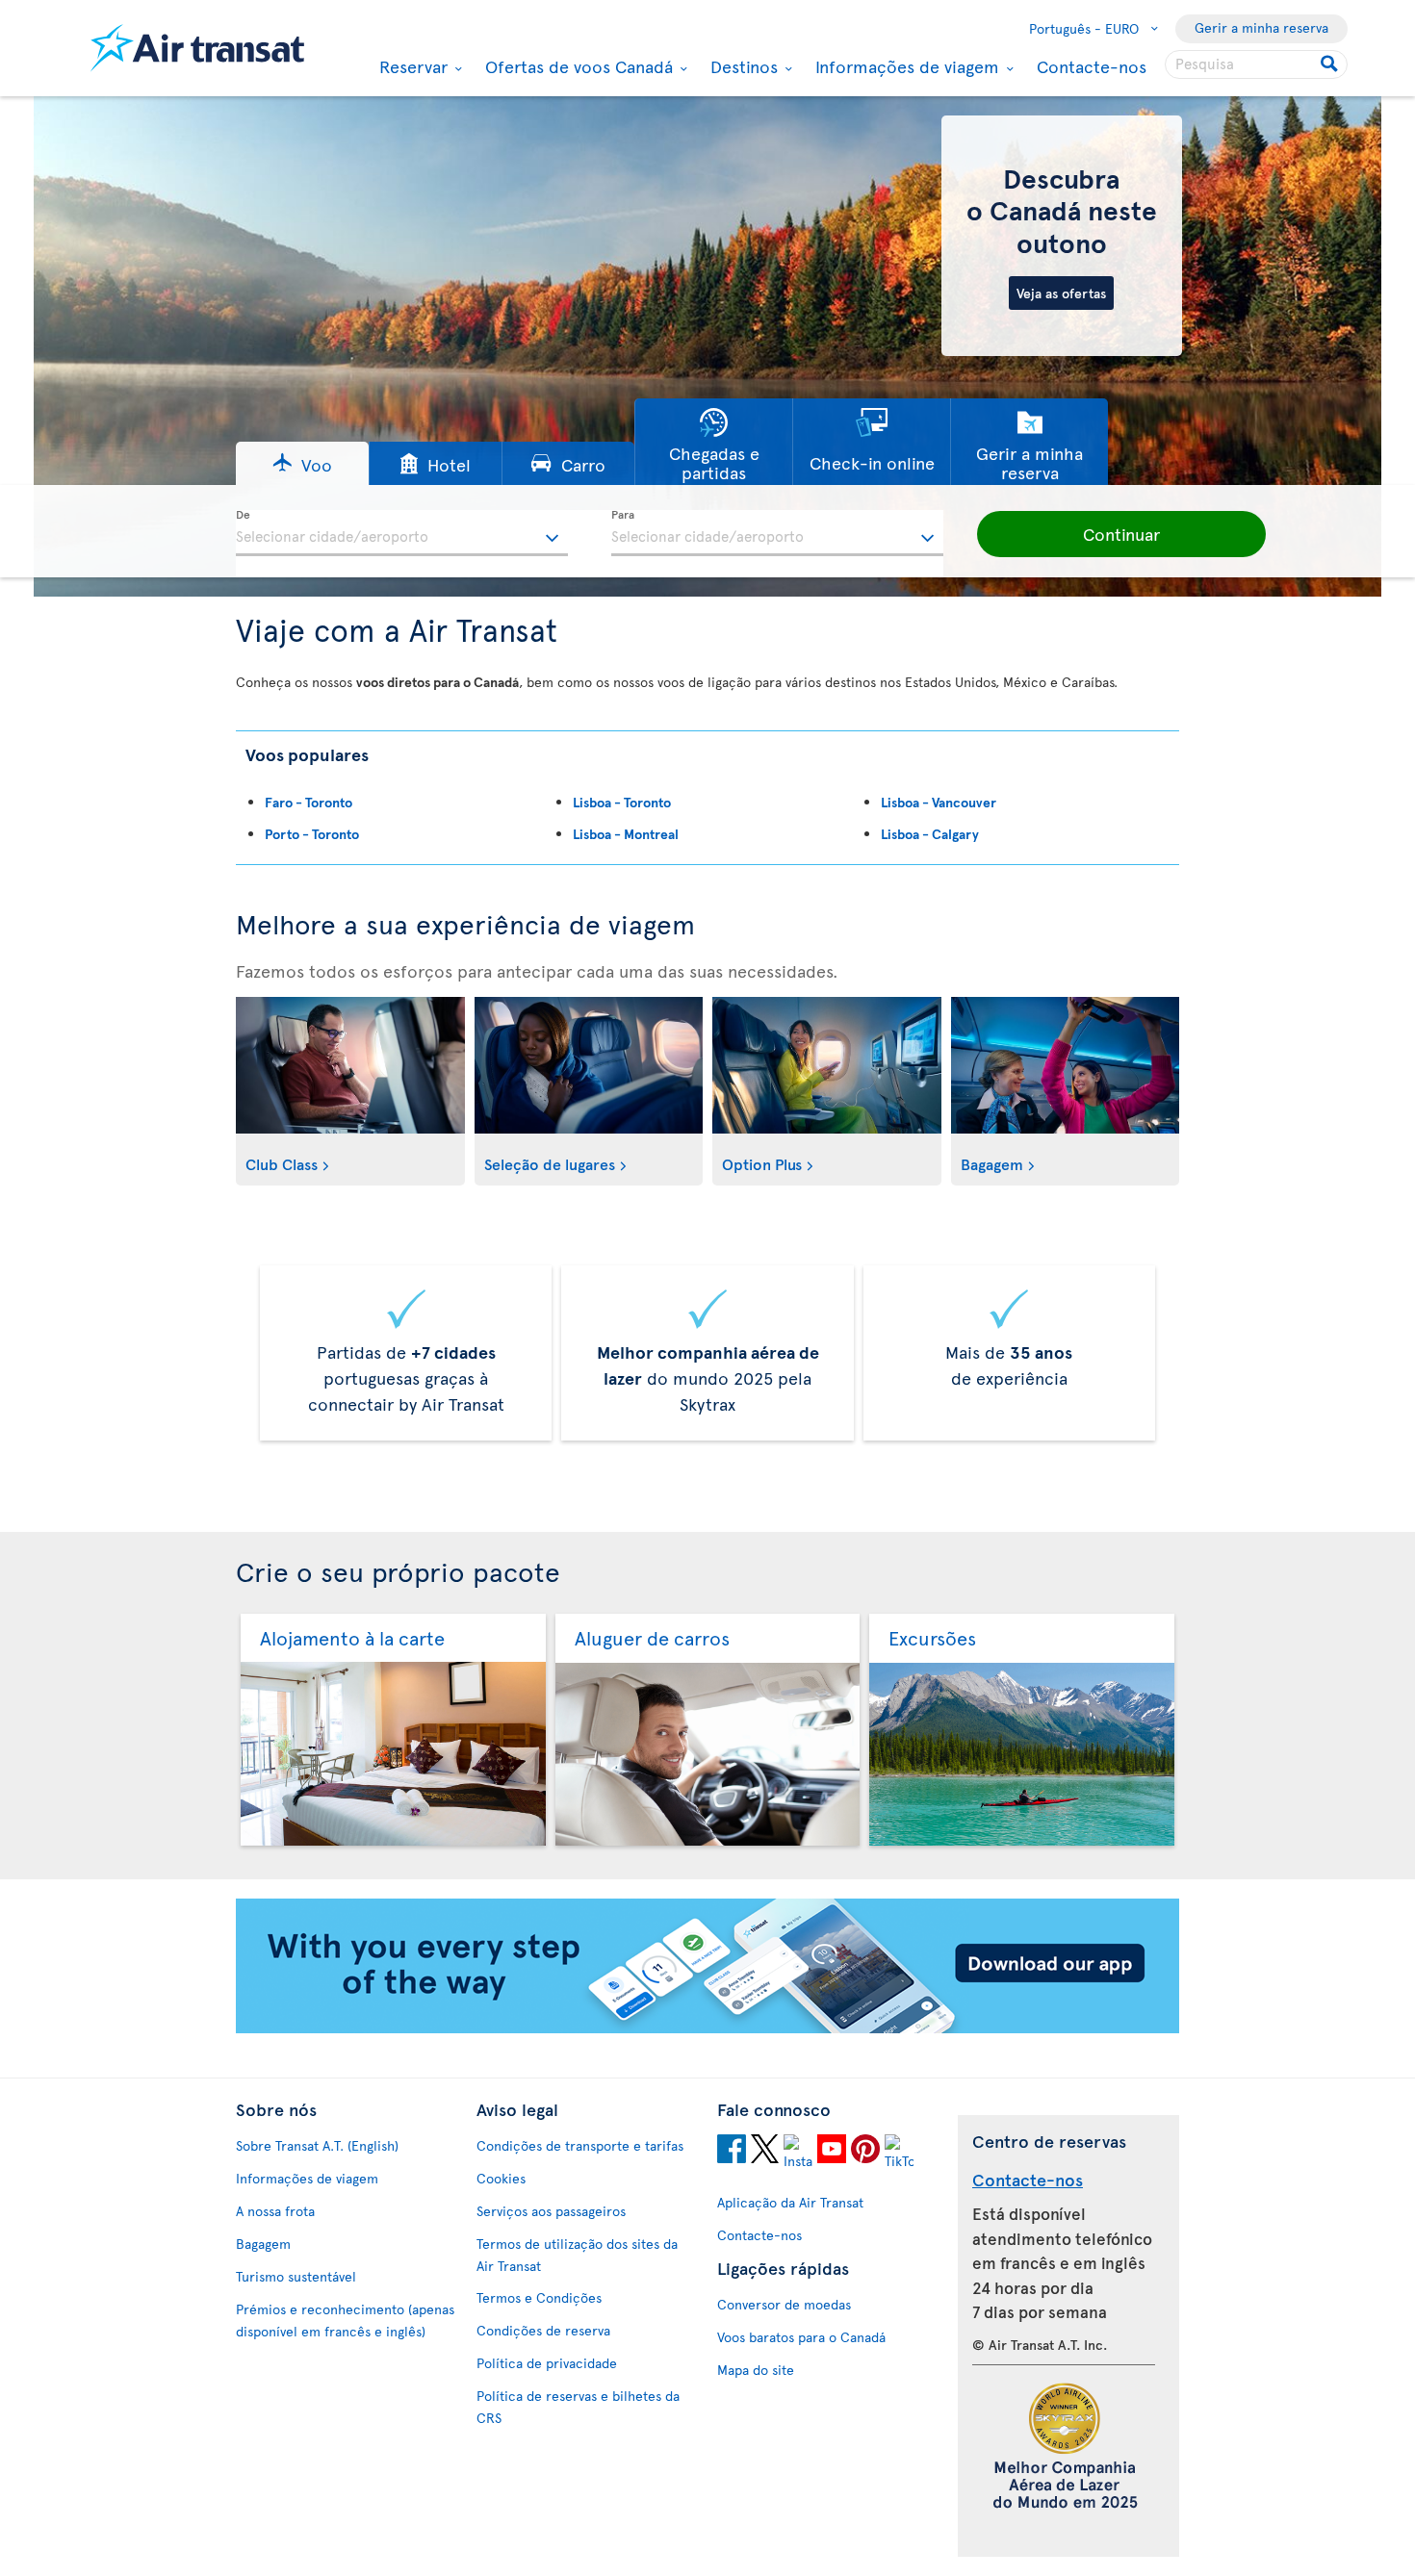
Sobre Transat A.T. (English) (317, 2145)
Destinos (742, 66)
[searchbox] (1256, 64)
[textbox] (402, 533)
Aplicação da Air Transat (790, 2202)
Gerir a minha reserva (1261, 27)
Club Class (282, 1163)
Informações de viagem (905, 66)
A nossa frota (275, 2211)
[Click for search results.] (1331, 64)
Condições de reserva (543, 2330)
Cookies (501, 2178)
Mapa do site (756, 2370)
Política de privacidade (547, 2363)
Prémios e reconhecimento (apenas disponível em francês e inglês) (345, 2320)
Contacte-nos (1092, 66)
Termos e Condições (539, 2297)
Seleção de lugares (550, 1163)
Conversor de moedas (784, 2304)
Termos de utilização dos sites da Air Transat (577, 2255)
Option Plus (762, 1163)
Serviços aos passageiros (551, 2211)
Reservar (411, 66)
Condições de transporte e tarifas (580, 2145)
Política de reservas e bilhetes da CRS (578, 2407)
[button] (302, 463)
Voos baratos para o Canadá (801, 2337)
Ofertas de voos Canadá (577, 66)
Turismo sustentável (296, 2276)
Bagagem (992, 1163)
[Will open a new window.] (732, 2152)
